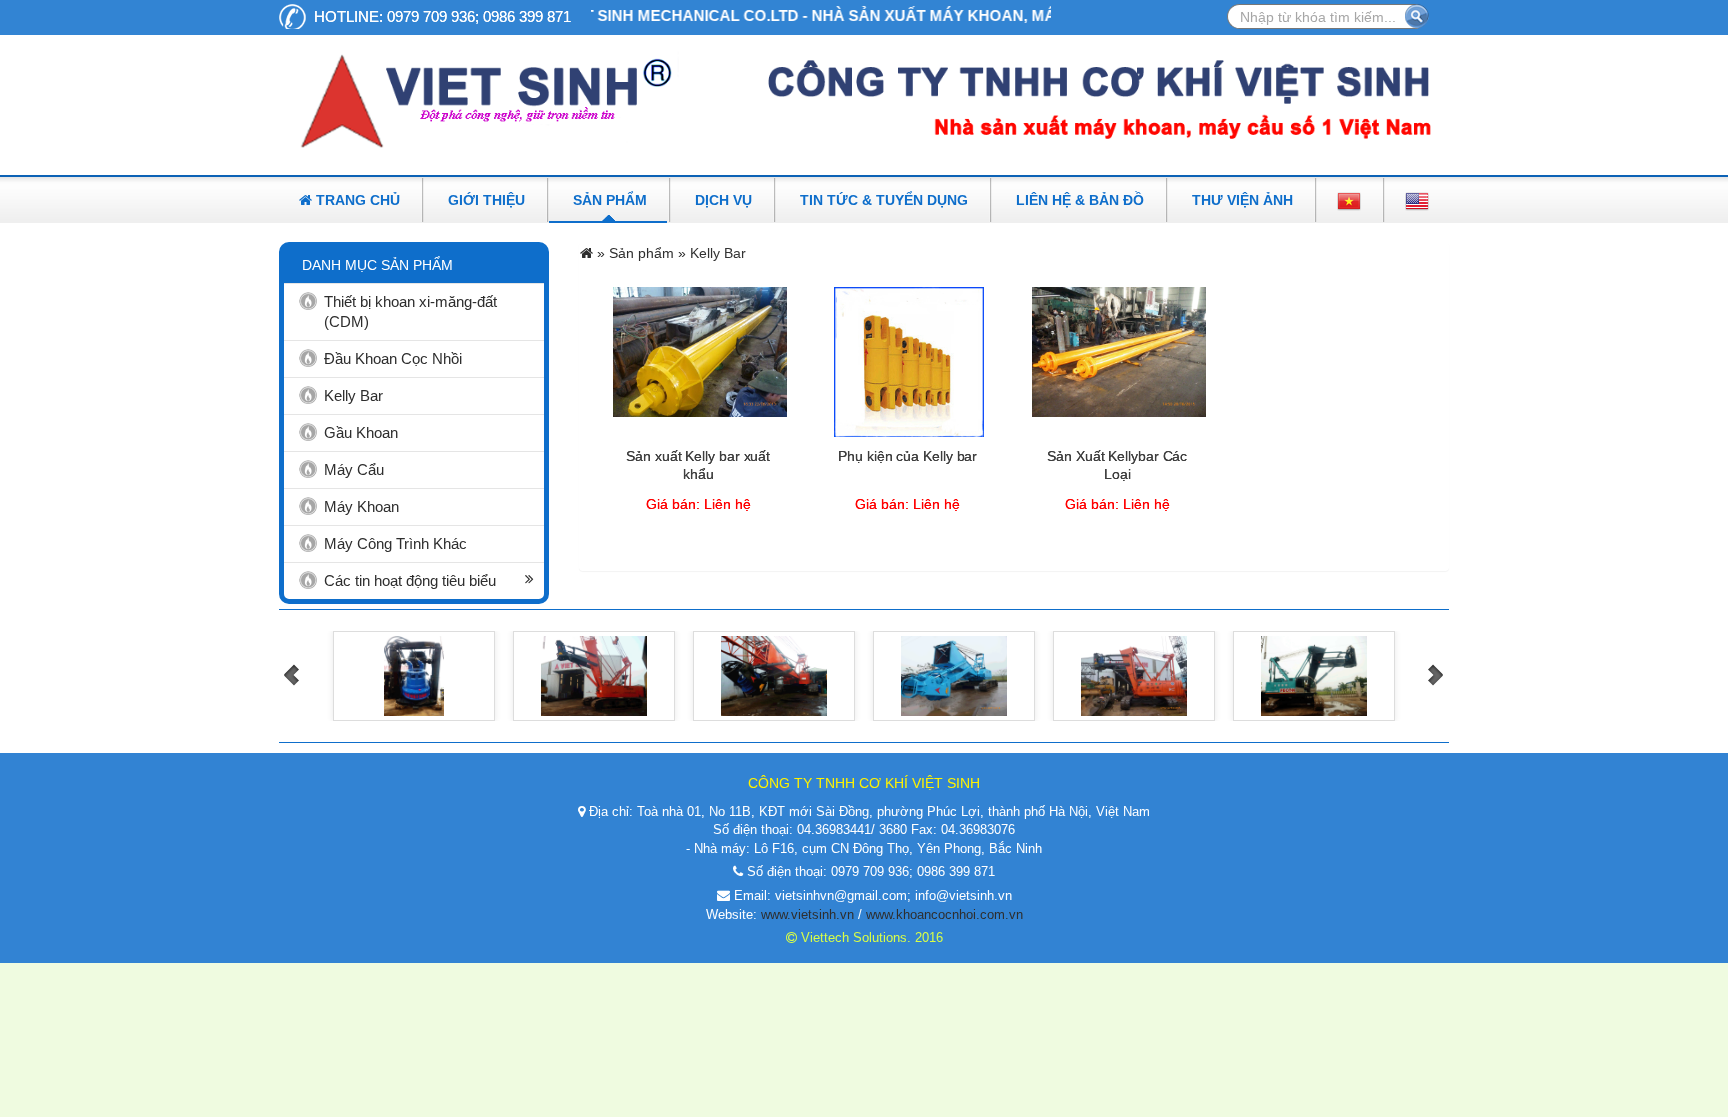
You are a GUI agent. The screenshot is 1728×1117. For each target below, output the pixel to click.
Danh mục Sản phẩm (377, 265)
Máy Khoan (361, 506)
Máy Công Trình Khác (395, 543)
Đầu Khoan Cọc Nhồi (393, 358)
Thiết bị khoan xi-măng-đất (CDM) (410, 311)
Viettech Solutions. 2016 (870, 937)
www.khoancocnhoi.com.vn (944, 914)
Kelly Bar (353, 395)
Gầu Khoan (361, 432)
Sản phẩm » (649, 253)
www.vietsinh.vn (807, 914)
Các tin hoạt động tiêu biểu (410, 580)
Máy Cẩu (354, 469)
